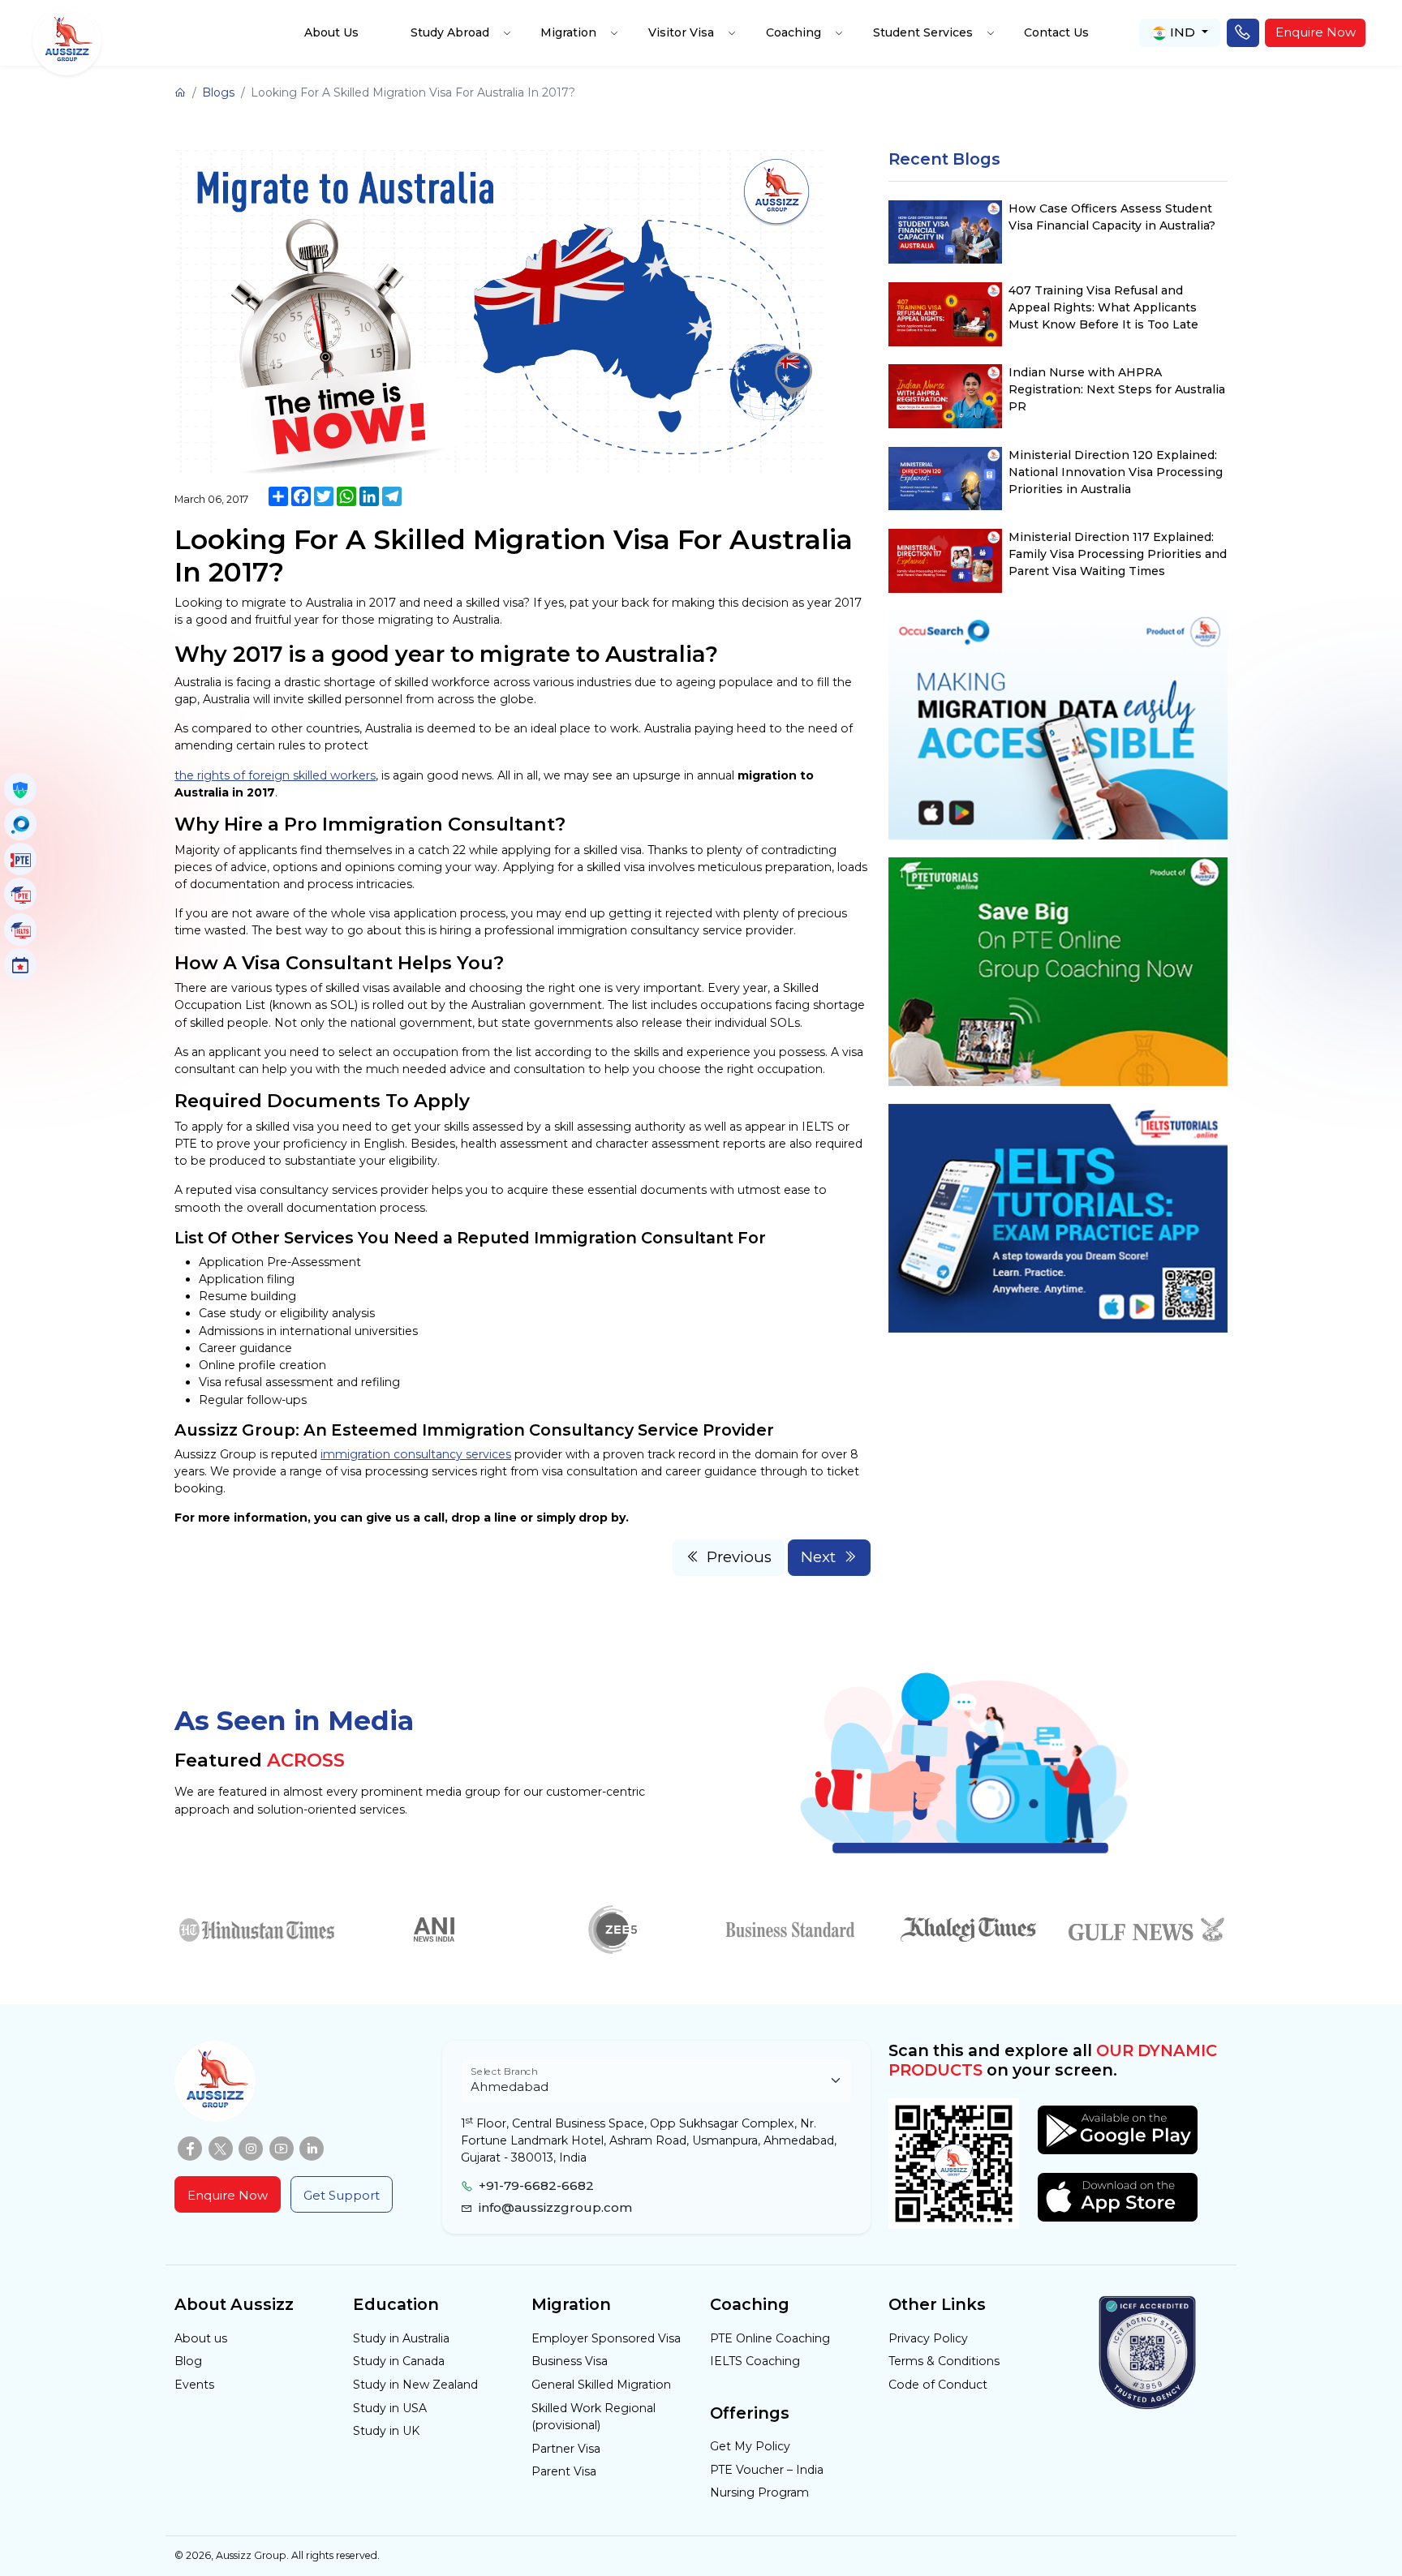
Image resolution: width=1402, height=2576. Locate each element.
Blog (188, 2361)
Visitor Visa (681, 32)
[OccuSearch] (20, 824)
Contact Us (1056, 32)
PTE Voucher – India (767, 2470)
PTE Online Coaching (770, 2338)
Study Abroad (450, 32)
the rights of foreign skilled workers (275, 775)
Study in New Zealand (415, 2385)
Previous (739, 1557)
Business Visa (570, 2361)
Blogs (218, 92)
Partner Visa (566, 2449)
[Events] (20, 964)
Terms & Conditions (944, 2361)
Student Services (923, 32)
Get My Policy (750, 2446)
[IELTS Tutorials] (20, 930)
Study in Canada (399, 2361)
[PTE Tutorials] (20, 894)
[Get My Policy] (20, 789)
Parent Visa (564, 2471)
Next (818, 1557)
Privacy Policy (928, 2338)
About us (201, 2338)
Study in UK (386, 2431)
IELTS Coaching (755, 2361)
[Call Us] (1243, 33)
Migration (568, 32)
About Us (331, 32)
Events (194, 2385)
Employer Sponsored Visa (606, 2338)
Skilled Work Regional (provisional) (593, 2417)
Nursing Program (759, 2492)
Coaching (793, 32)
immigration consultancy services (416, 1454)
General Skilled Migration (601, 2385)
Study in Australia (401, 2338)
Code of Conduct (938, 2385)
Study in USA (390, 2408)
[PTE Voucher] (20, 859)
